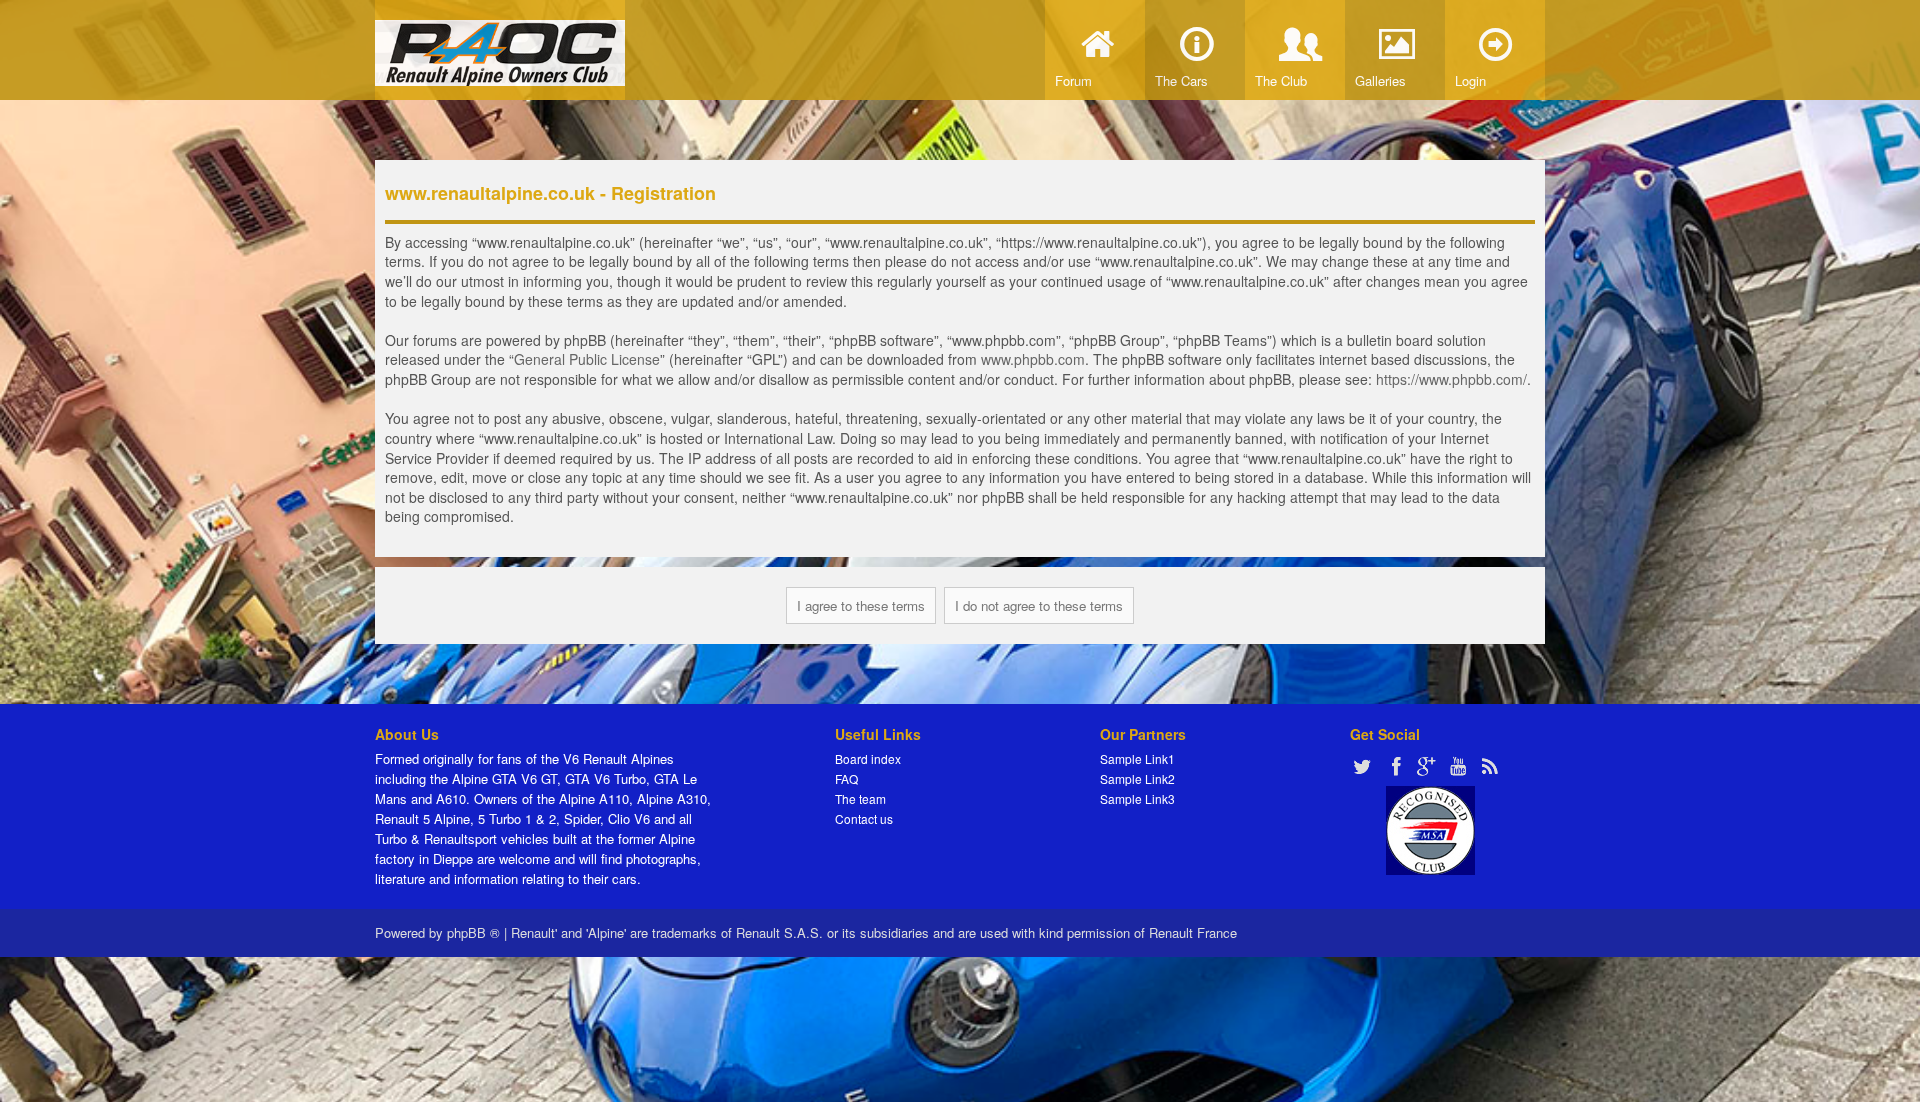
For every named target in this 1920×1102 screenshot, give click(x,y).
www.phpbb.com (1033, 359)
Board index (868, 758)
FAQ (846, 778)
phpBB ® (473, 932)
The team (860, 798)
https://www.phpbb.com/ (1451, 379)
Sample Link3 (1137, 798)
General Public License (587, 359)
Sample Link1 (1137, 758)
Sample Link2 (1137, 778)
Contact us (864, 818)
